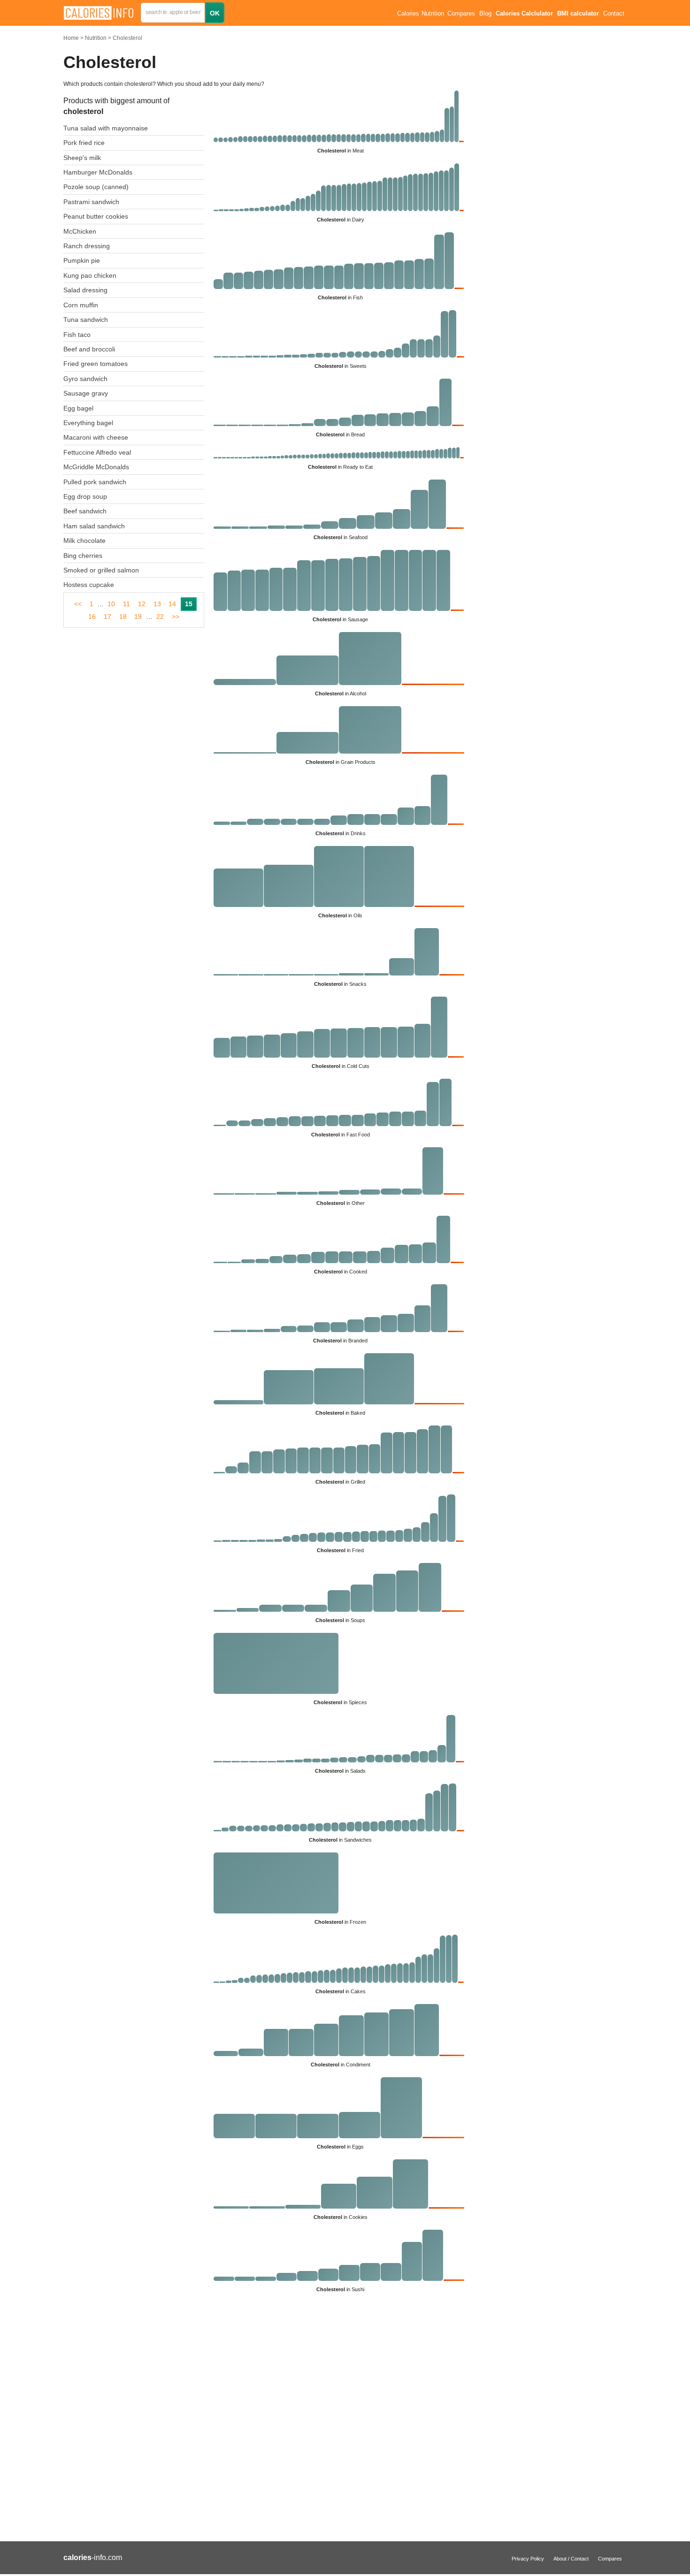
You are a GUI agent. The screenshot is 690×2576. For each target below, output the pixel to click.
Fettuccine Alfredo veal (97, 452)
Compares (461, 14)
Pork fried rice (84, 143)
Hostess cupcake (89, 585)
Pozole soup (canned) (96, 187)
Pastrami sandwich (91, 202)
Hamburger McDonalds (98, 172)
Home (71, 38)
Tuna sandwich (86, 320)
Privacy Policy (528, 2559)
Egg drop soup (85, 496)
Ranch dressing (87, 246)
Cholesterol (127, 38)
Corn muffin (81, 305)
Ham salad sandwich (94, 526)
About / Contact (571, 2559)
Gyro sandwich (85, 379)
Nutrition (96, 38)
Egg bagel (78, 408)
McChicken (80, 231)
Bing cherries (83, 556)
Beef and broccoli (89, 349)
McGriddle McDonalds (96, 467)
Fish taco (77, 335)
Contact (614, 14)
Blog (485, 14)
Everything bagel (88, 423)
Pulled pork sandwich (95, 482)
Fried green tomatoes (96, 364)
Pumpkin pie (82, 260)
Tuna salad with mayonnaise (106, 128)
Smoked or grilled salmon (101, 570)
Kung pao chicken (90, 275)
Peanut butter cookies (96, 216)
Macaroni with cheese (96, 437)
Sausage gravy (86, 393)
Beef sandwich (85, 511)
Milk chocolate (84, 541)
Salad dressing (85, 290)
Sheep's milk (82, 158)
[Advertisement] (265, 2422)
